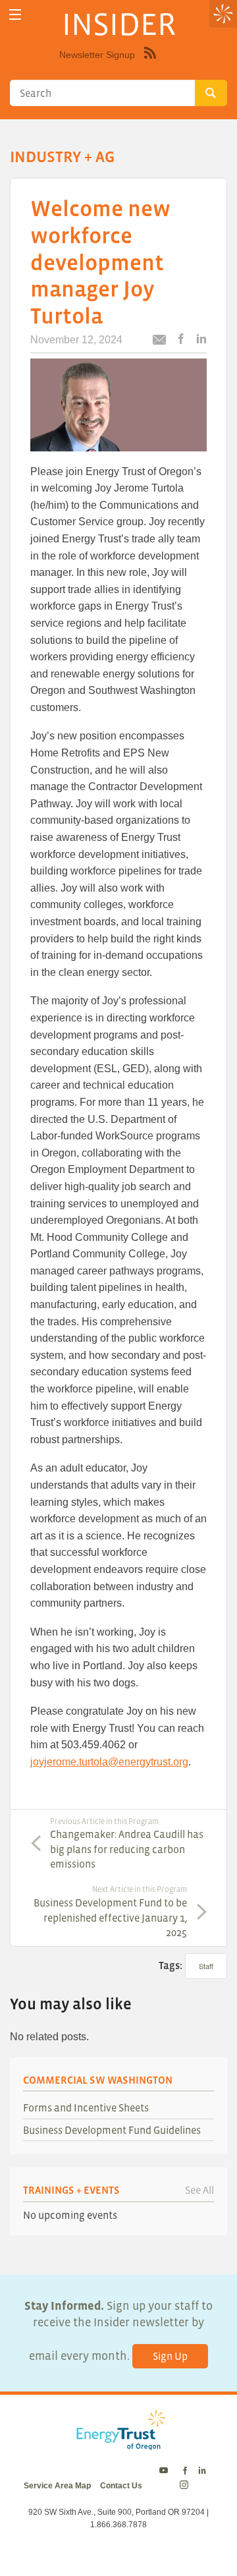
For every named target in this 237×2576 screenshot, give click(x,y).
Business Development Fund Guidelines (112, 2130)
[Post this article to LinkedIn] (201, 340)
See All (199, 2190)
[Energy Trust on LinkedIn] (202, 2471)
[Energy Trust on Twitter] (166, 2471)
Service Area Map (57, 2486)
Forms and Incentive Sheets (86, 2107)
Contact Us (121, 2486)
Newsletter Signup (97, 55)
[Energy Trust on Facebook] (185, 2471)
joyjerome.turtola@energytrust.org (109, 1762)
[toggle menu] (15, 15)
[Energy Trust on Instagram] (186, 2486)
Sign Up (170, 2356)
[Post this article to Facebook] (181, 340)
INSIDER (119, 24)
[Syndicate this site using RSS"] (150, 63)
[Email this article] (159, 342)
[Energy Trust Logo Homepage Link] (118, 2444)
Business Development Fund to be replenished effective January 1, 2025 (110, 1911)
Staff (206, 1966)
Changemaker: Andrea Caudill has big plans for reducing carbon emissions (127, 1844)
